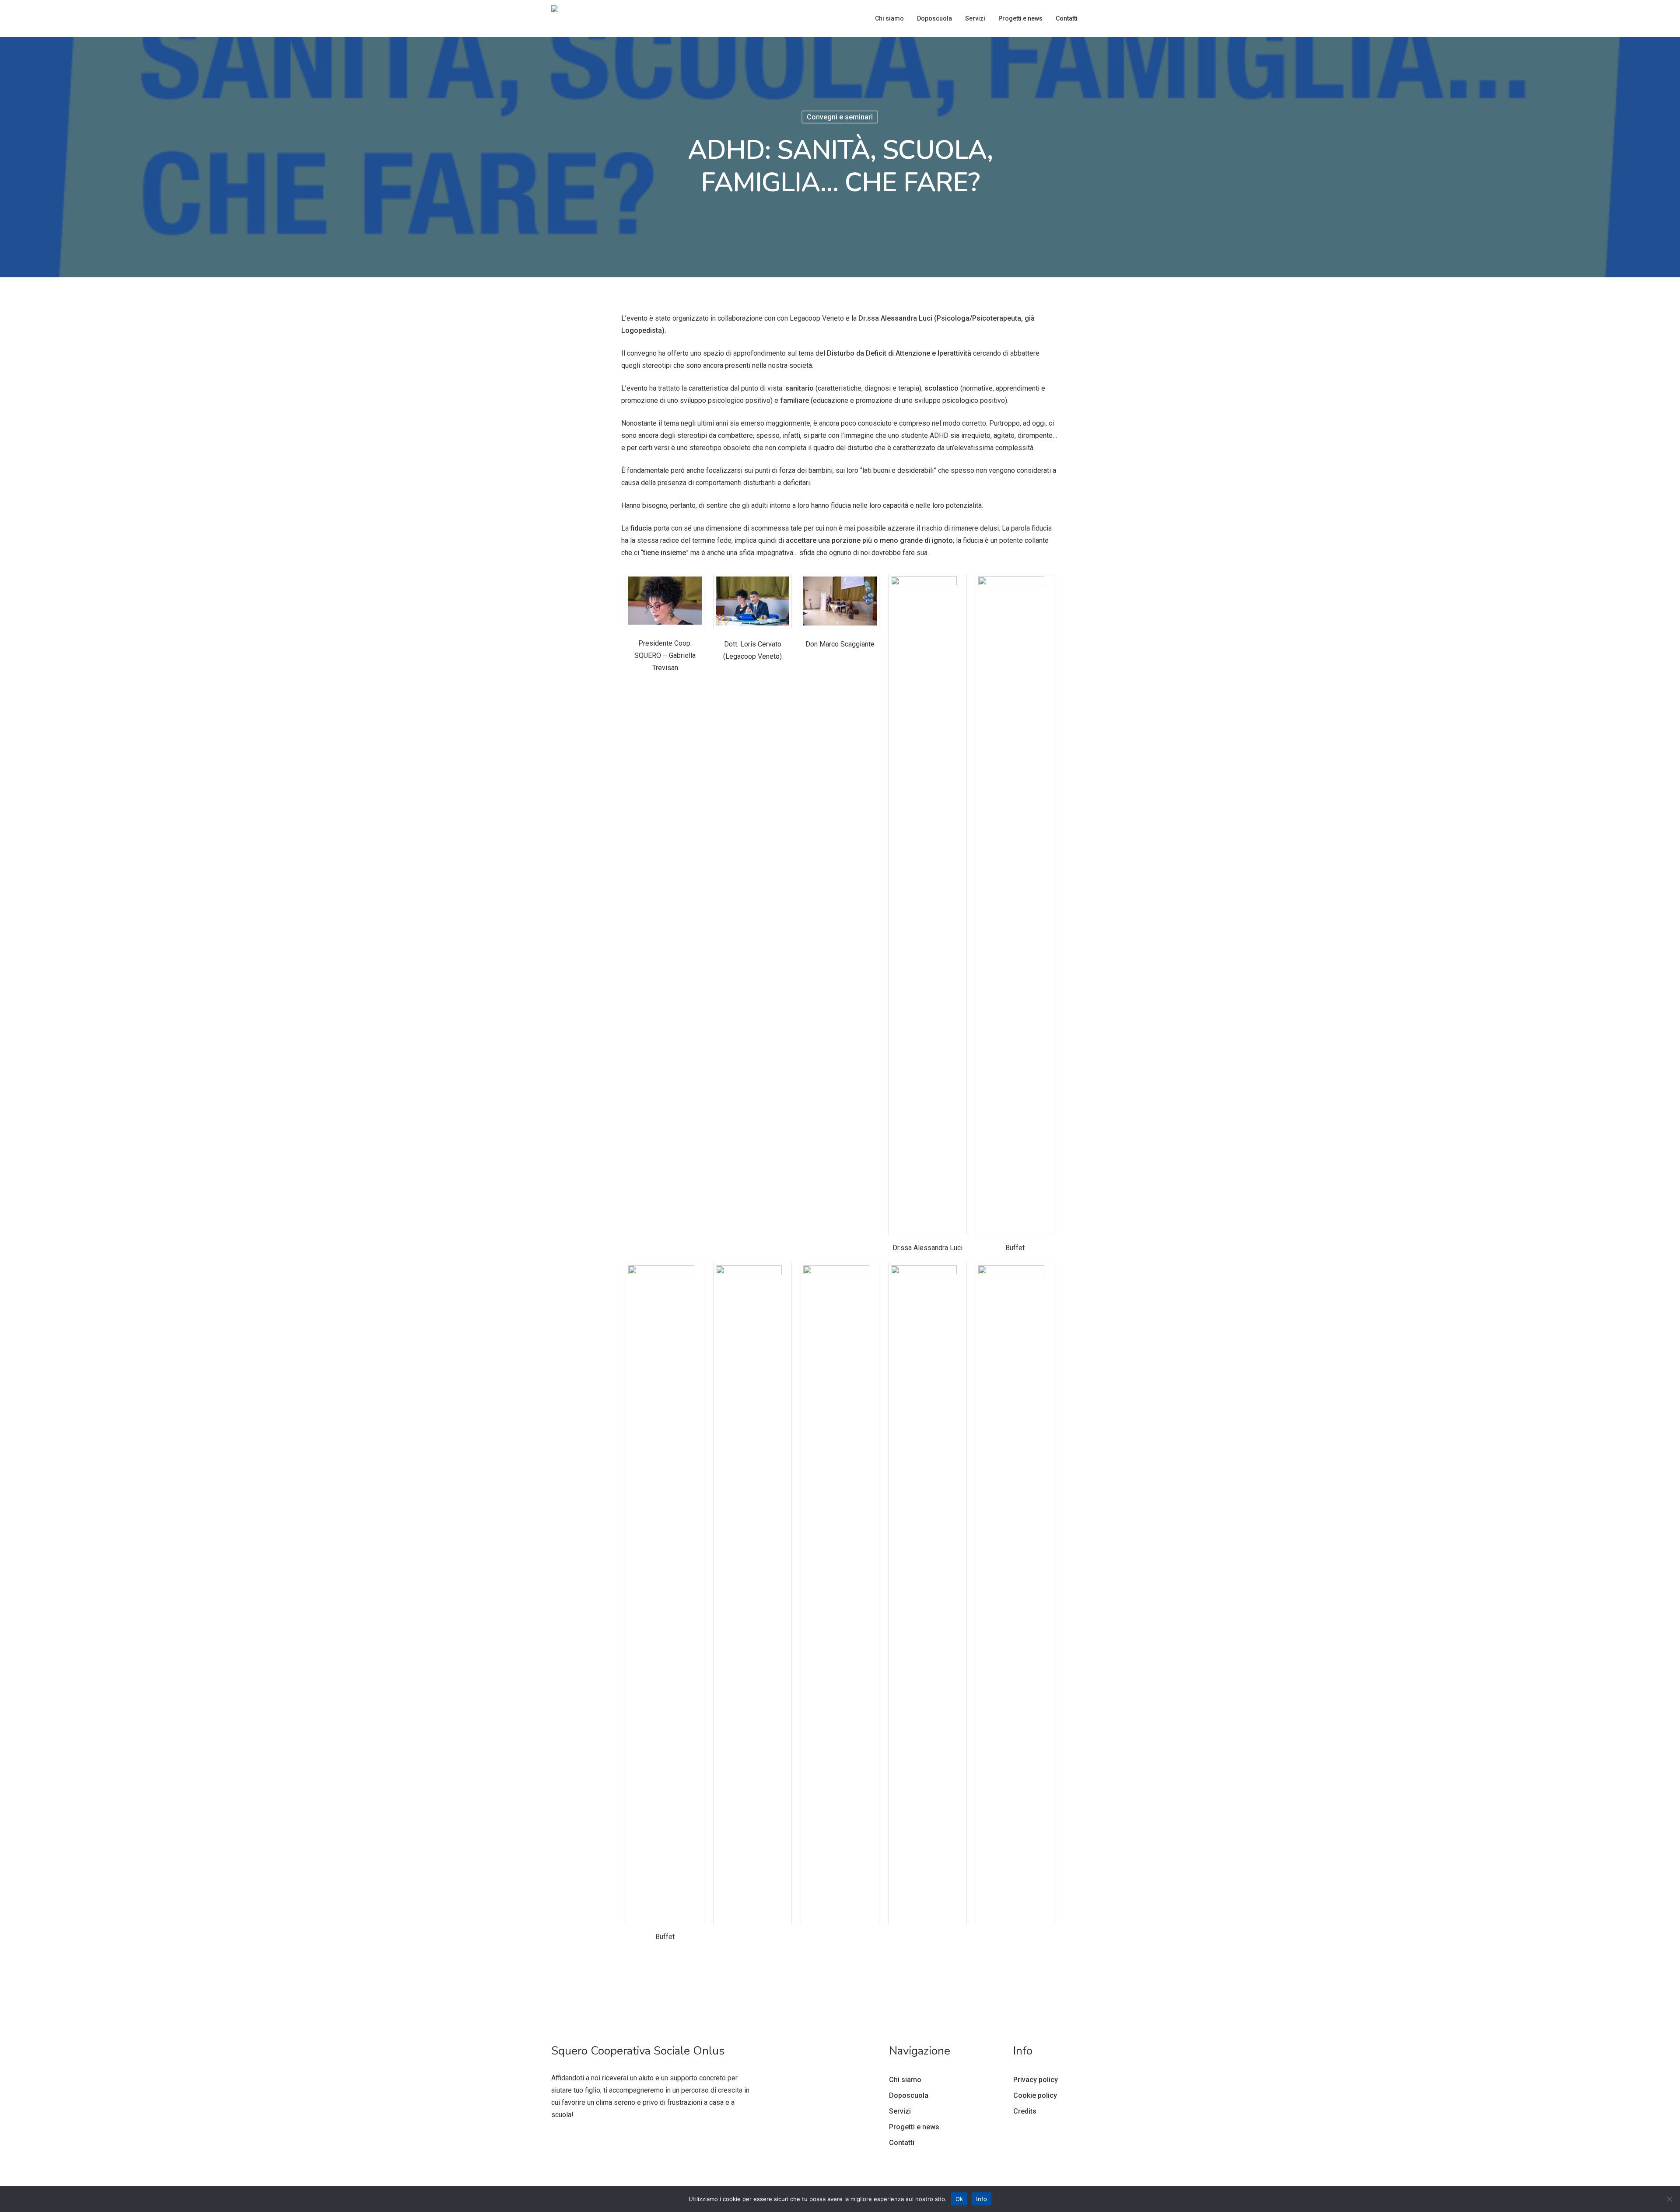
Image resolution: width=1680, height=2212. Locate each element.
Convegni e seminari (840, 117)
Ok (959, 2199)
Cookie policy (1035, 2095)
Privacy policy (1036, 2080)
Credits (1025, 2111)
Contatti (902, 2143)
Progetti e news (914, 2127)
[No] (1669, 2199)
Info (982, 2199)
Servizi (900, 2111)
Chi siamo (905, 2080)
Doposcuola (909, 2095)
